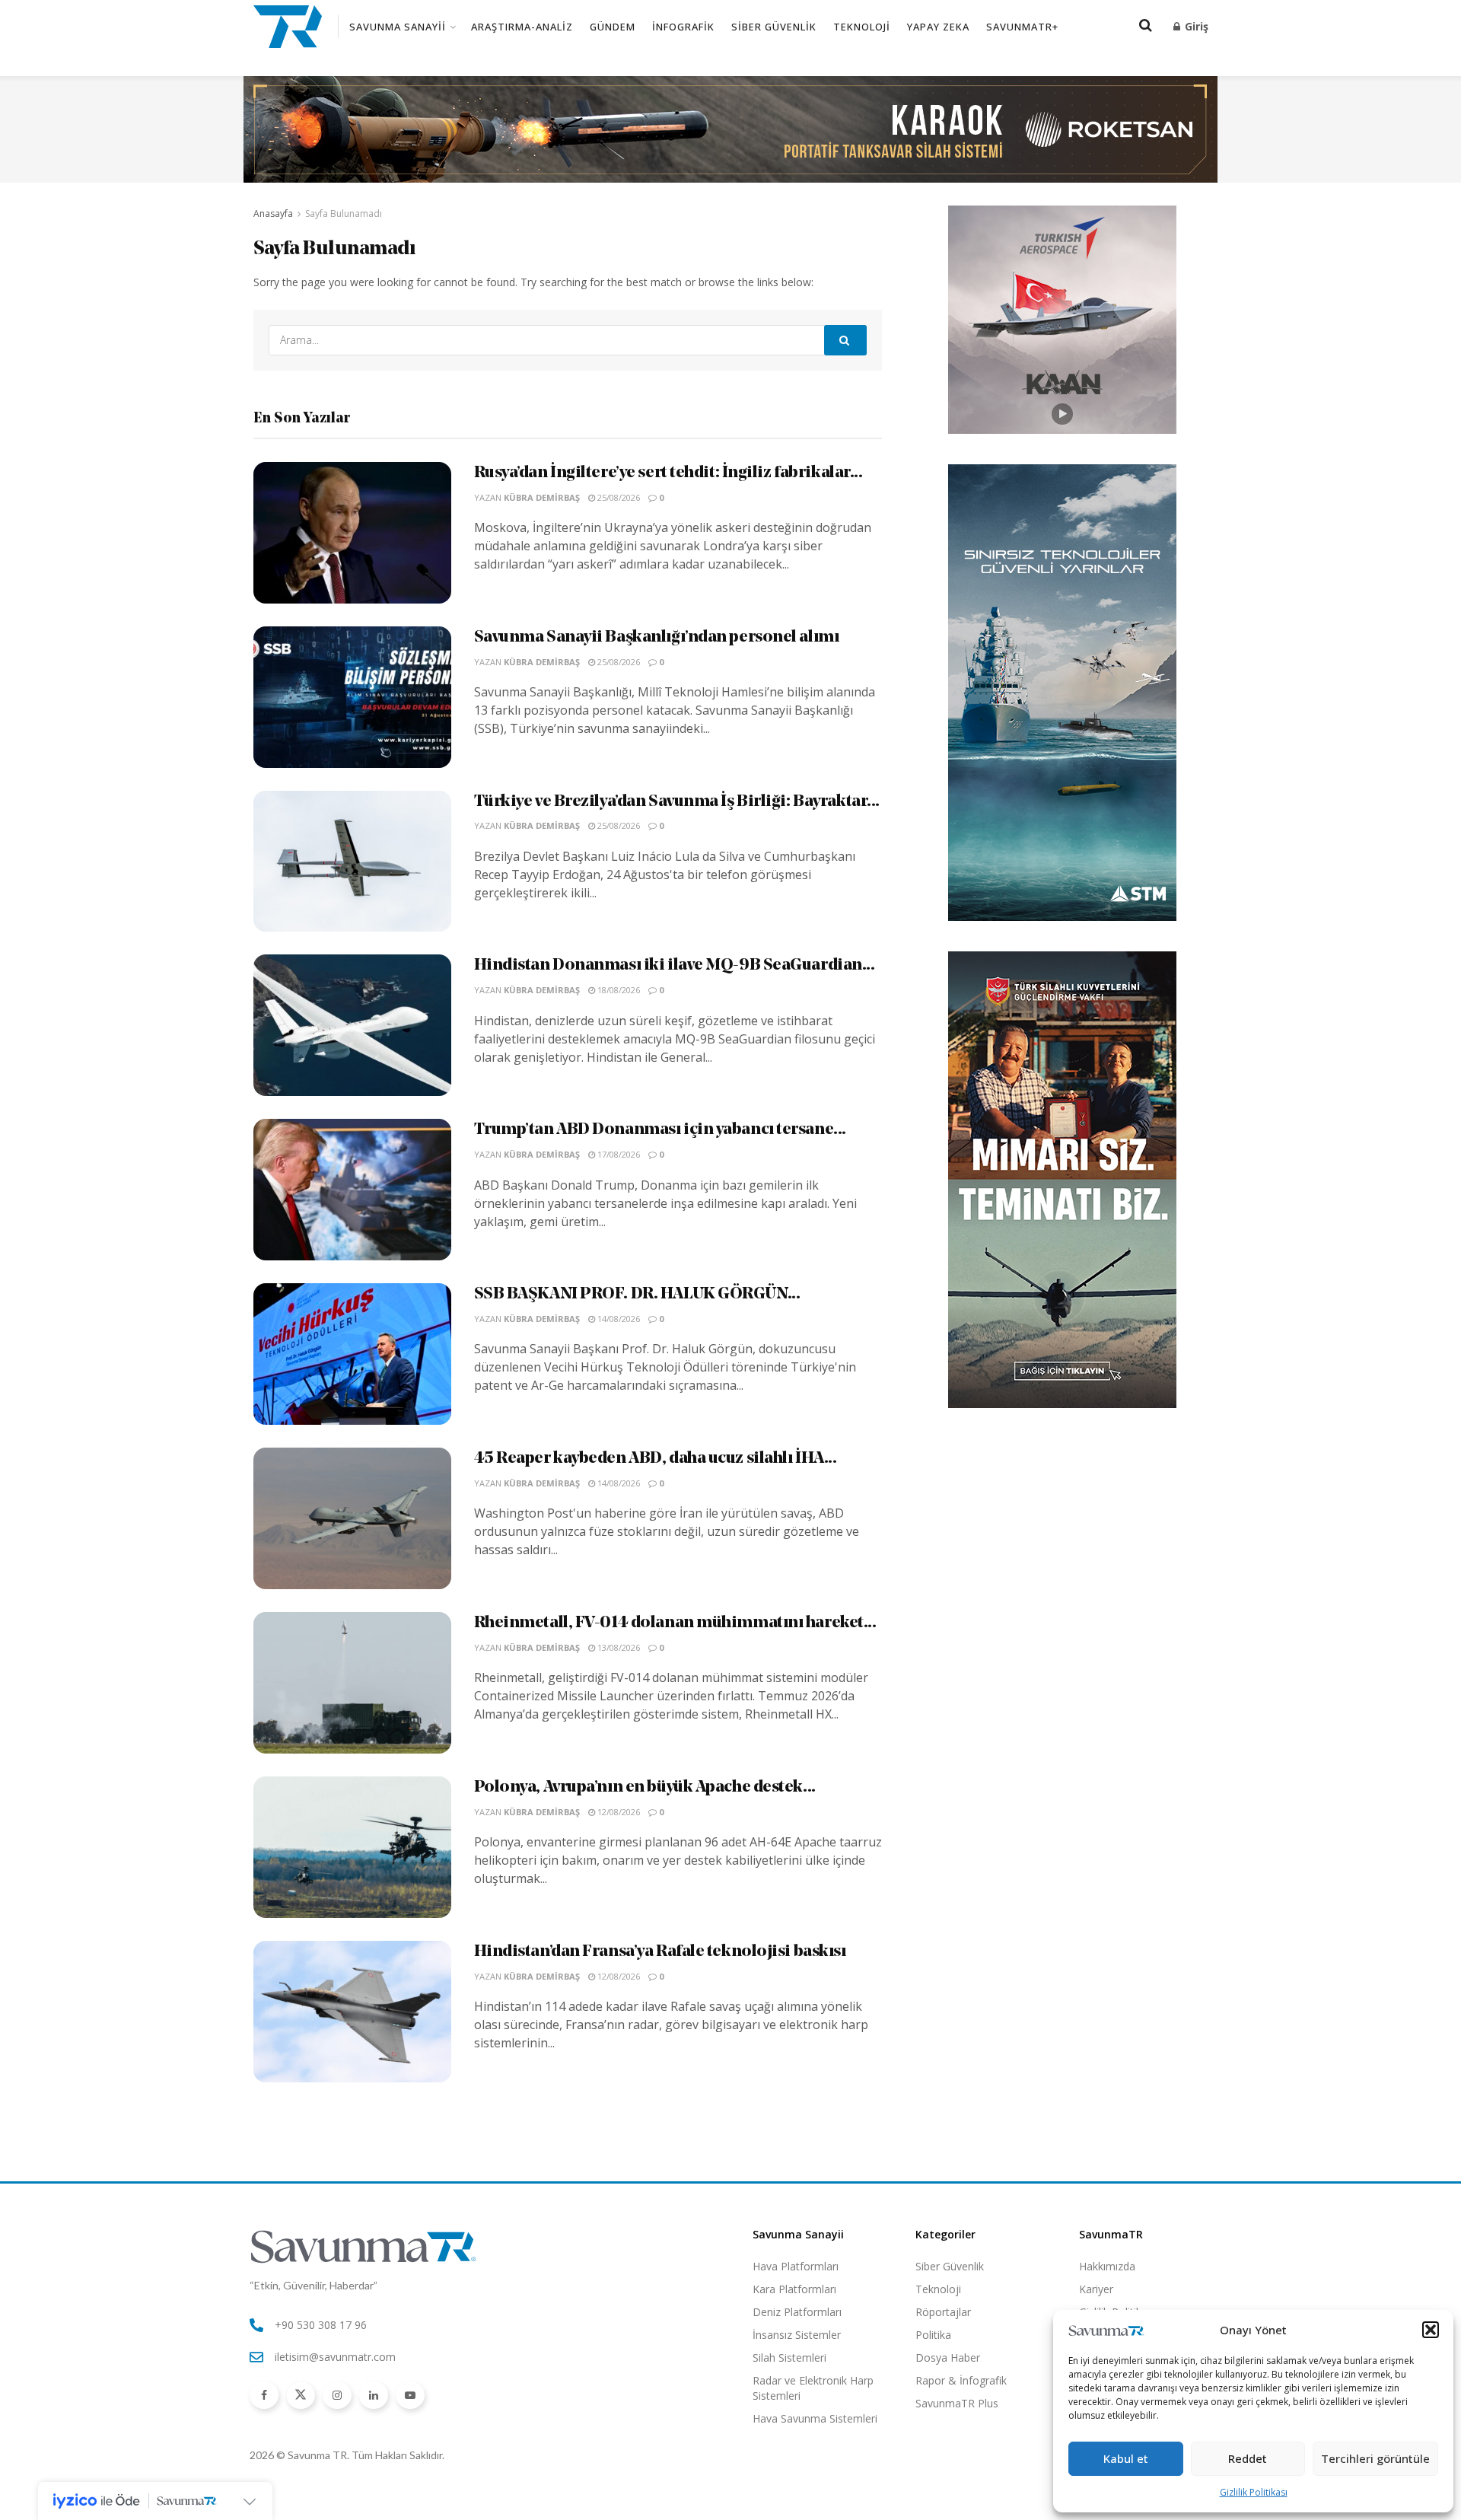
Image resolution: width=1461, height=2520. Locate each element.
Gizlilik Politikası (1254, 2492)
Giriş (1195, 26)
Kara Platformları (794, 2289)
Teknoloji (862, 27)
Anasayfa (273, 213)
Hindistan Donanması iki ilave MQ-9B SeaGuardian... (675, 965)
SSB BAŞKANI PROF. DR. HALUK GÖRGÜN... (637, 1294)
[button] (1431, 2330)
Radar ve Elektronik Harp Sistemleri (813, 2388)
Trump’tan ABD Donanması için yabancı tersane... (660, 1130)
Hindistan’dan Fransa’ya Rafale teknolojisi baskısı (660, 1952)
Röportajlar (943, 2312)
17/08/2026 (618, 1154)
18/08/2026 (618, 990)
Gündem (613, 27)
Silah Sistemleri (789, 2358)
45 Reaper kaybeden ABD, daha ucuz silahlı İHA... (656, 1459)
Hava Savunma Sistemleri (815, 2418)
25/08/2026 (618, 497)
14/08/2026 (618, 1319)
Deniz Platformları (797, 2312)
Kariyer (1096, 2289)
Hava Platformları (796, 2266)
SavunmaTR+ (1022, 27)
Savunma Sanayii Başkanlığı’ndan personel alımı (657, 637)
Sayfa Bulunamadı (344, 213)
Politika (933, 2335)
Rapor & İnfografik (961, 2380)
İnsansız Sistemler (797, 2335)
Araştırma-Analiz (522, 27)
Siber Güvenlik (774, 27)
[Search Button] (845, 340)
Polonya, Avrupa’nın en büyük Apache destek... (645, 1787)
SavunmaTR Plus (957, 2403)
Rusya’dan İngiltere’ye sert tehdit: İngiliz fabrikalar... (668, 473)
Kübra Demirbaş (542, 497)
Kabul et (1126, 2458)
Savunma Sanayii (398, 27)
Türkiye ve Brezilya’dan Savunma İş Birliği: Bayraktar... (677, 802)
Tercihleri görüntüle (1375, 2458)
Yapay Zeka (938, 27)
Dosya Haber (948, 2358)
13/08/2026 (618, 1647)
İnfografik (683, 27)
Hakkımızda (1107, 2266)
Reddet (1248, 2458)
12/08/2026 (618, 1812)
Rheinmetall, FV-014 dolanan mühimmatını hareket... (675, 1623)
